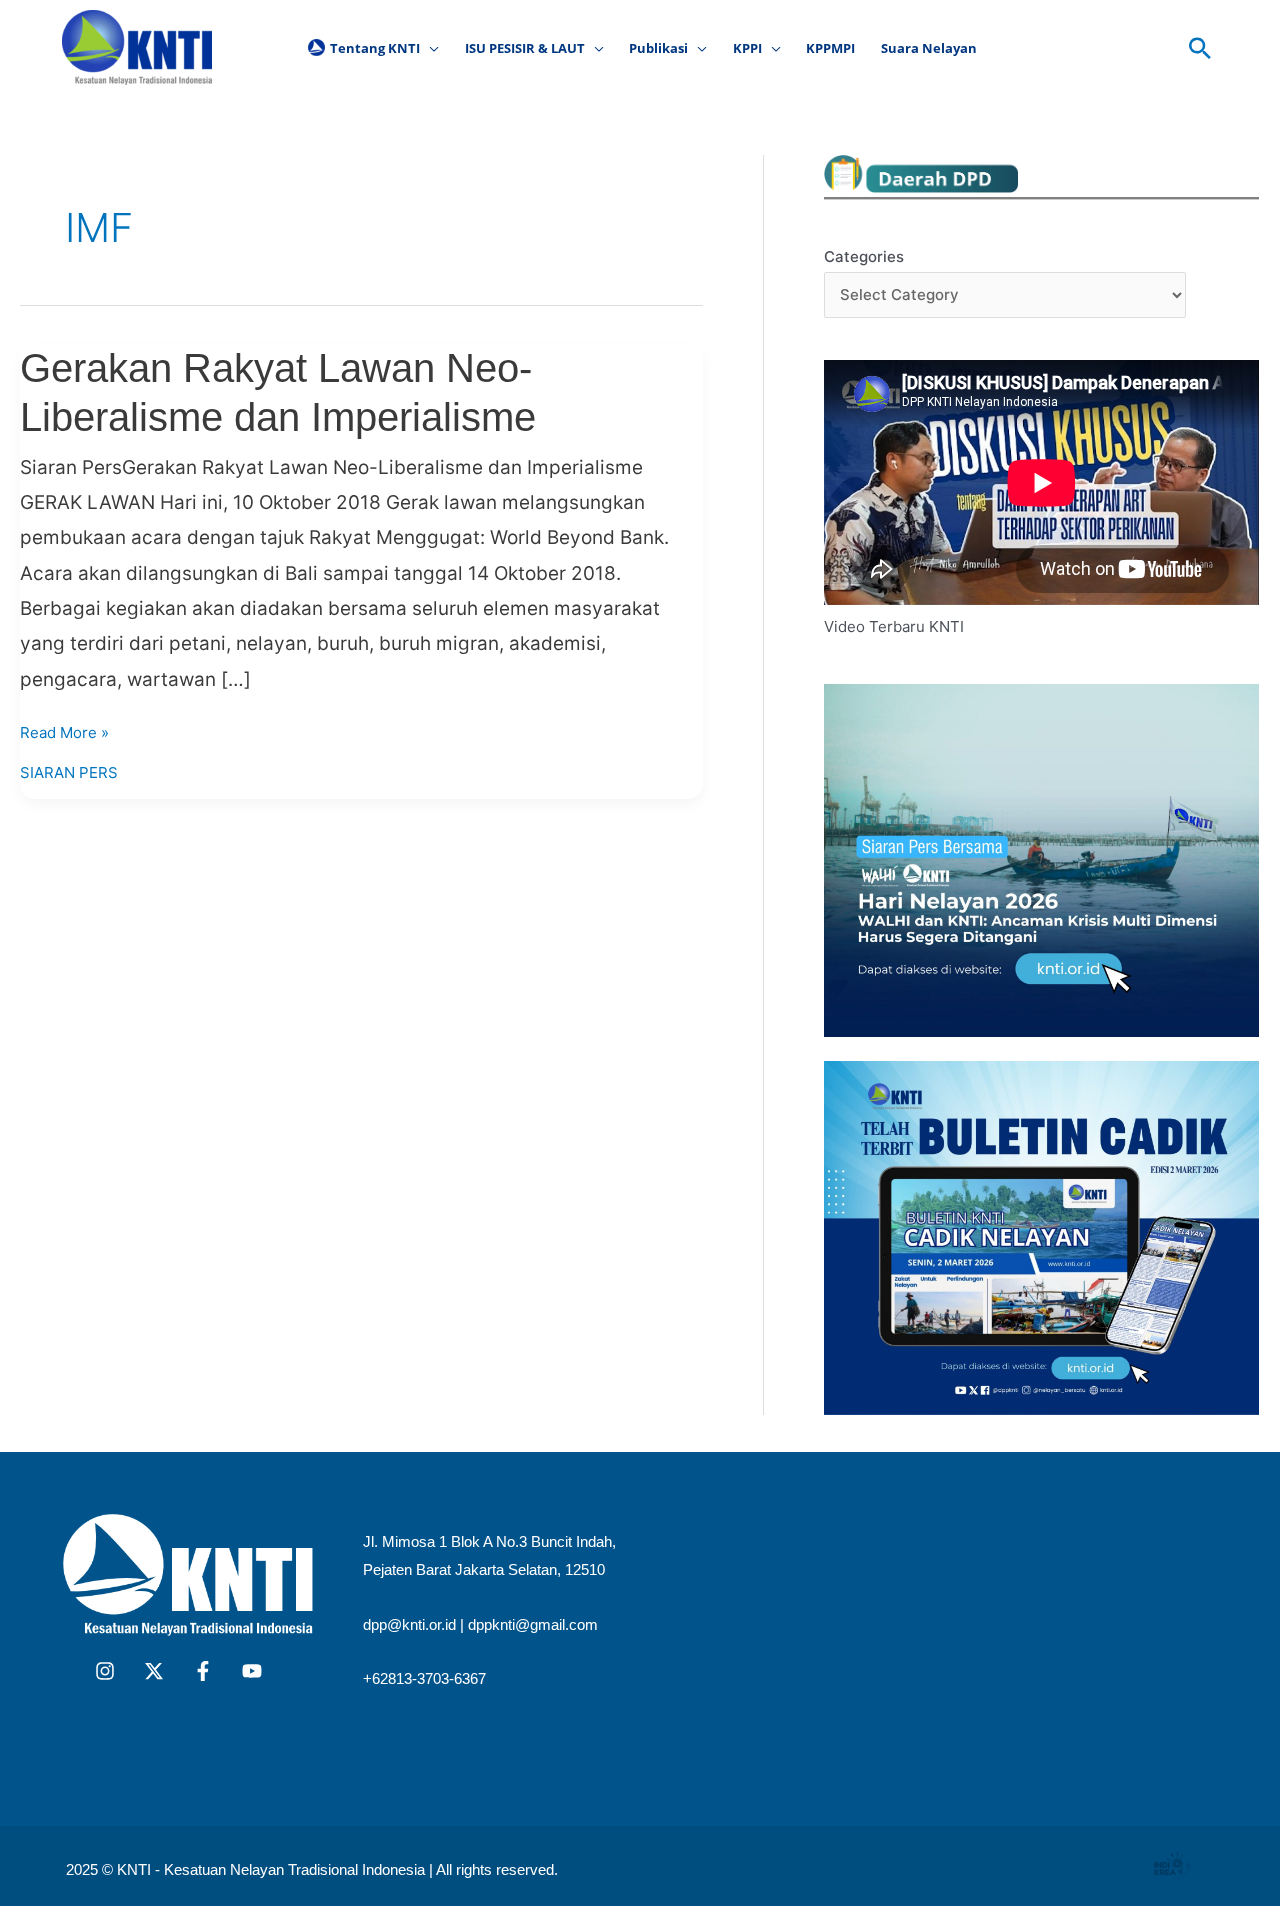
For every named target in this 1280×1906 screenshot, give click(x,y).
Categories (864, 256)
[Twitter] (154, 1671)
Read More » (64, 730)
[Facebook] (203, 1671)
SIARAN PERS (69, 772)
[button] (429, 48)
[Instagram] (105, 1671)
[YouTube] (252, 1671)
